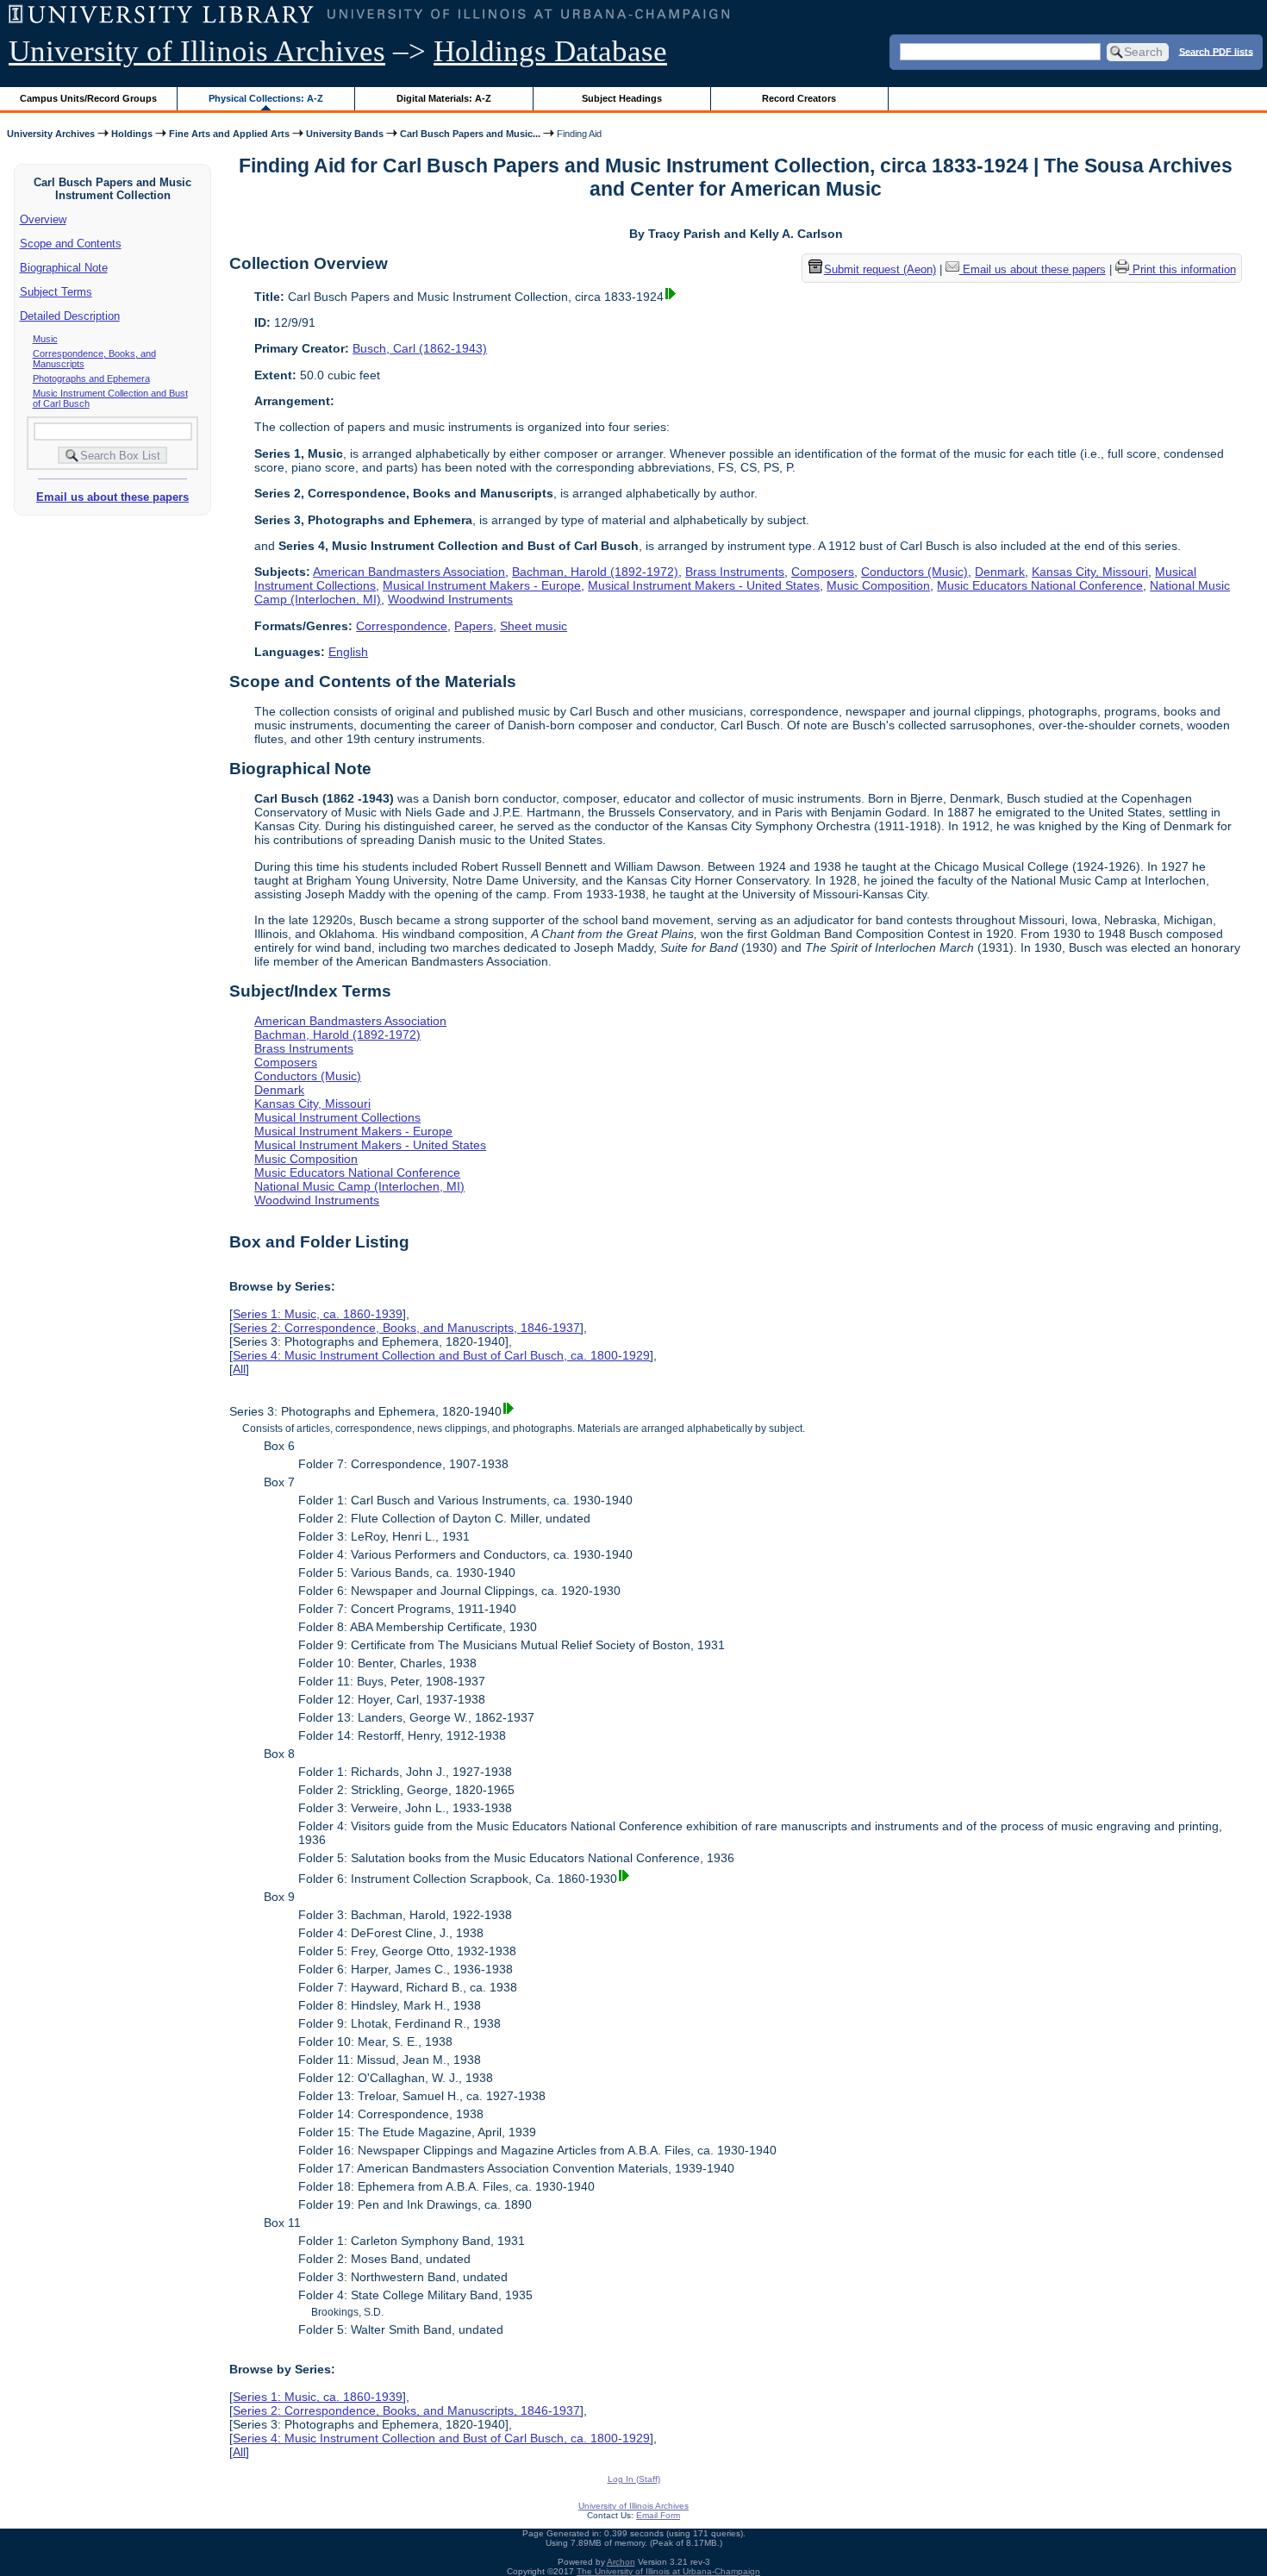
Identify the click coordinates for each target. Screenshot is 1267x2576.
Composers (823, 572)
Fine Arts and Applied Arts (229, 134)
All (239, 1369)
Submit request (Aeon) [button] (880, 269)
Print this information (1183, 269)
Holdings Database (550, 51)
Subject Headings (622, 98)
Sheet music (534, 626)
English (348, 652)
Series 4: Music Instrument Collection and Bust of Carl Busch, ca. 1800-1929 (441, 1355)
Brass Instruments (735, 572)
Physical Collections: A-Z (266, 98)
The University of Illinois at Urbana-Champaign (668, 2571)
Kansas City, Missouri (1090, 572)
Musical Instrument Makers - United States (704, 585)
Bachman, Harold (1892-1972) (595, 572)
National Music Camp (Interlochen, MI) (359, 1186)
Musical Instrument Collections (337, 1117)
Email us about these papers (112, 497)
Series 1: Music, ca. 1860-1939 (318, 1314)
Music (45, 339)
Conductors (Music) (914, 572)
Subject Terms (56, 292)
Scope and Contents (71, 244)
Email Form (658, 2515)
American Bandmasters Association (409, 572)
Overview (43, 219)
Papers (474, 626)
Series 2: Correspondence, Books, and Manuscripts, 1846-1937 (406, 1328)
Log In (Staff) (634, 2479)
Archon (621, 2562)
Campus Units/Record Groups (88, 98)
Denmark (1000, 572)
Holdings (132, 134)
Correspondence (402, 626)
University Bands (345, 134)
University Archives (51, 134)
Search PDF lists (1216, 51)
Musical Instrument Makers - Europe (482, 585)
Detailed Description (70, 316)
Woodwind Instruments (450, 599)
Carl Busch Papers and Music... (470, 134)
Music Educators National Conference (1040, 585)
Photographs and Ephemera (91, 378)
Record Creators (799, 98)
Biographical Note (64, 268)
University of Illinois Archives (197, 51)
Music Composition (878, 585)
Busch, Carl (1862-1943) (420, 348)
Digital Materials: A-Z (444, 98)
